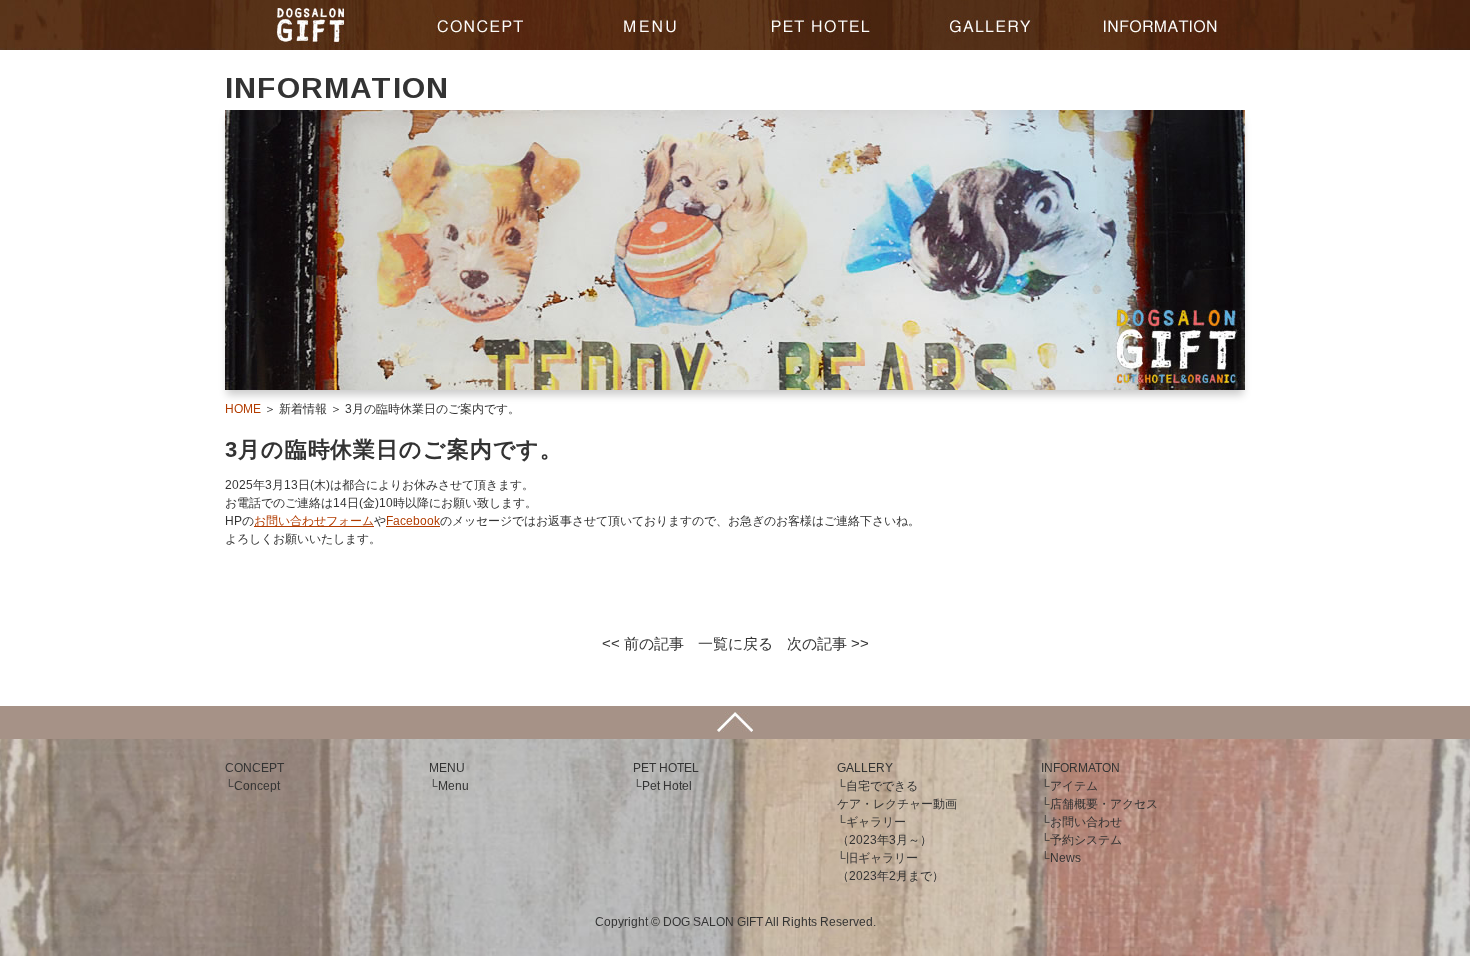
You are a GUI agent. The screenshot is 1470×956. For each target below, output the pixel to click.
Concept (257, 786)
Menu (453, 786)
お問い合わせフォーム (314, 521)
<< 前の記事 (643, 643)
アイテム (1074, 786)
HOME (243, 409)
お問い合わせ (1086, 822)
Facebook (413, 521)
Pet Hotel (667, 786)
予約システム (1086, 840)
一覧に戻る (735, 643)
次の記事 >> (828, 643)
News (1065, 858)
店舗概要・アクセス (1104, 804)
